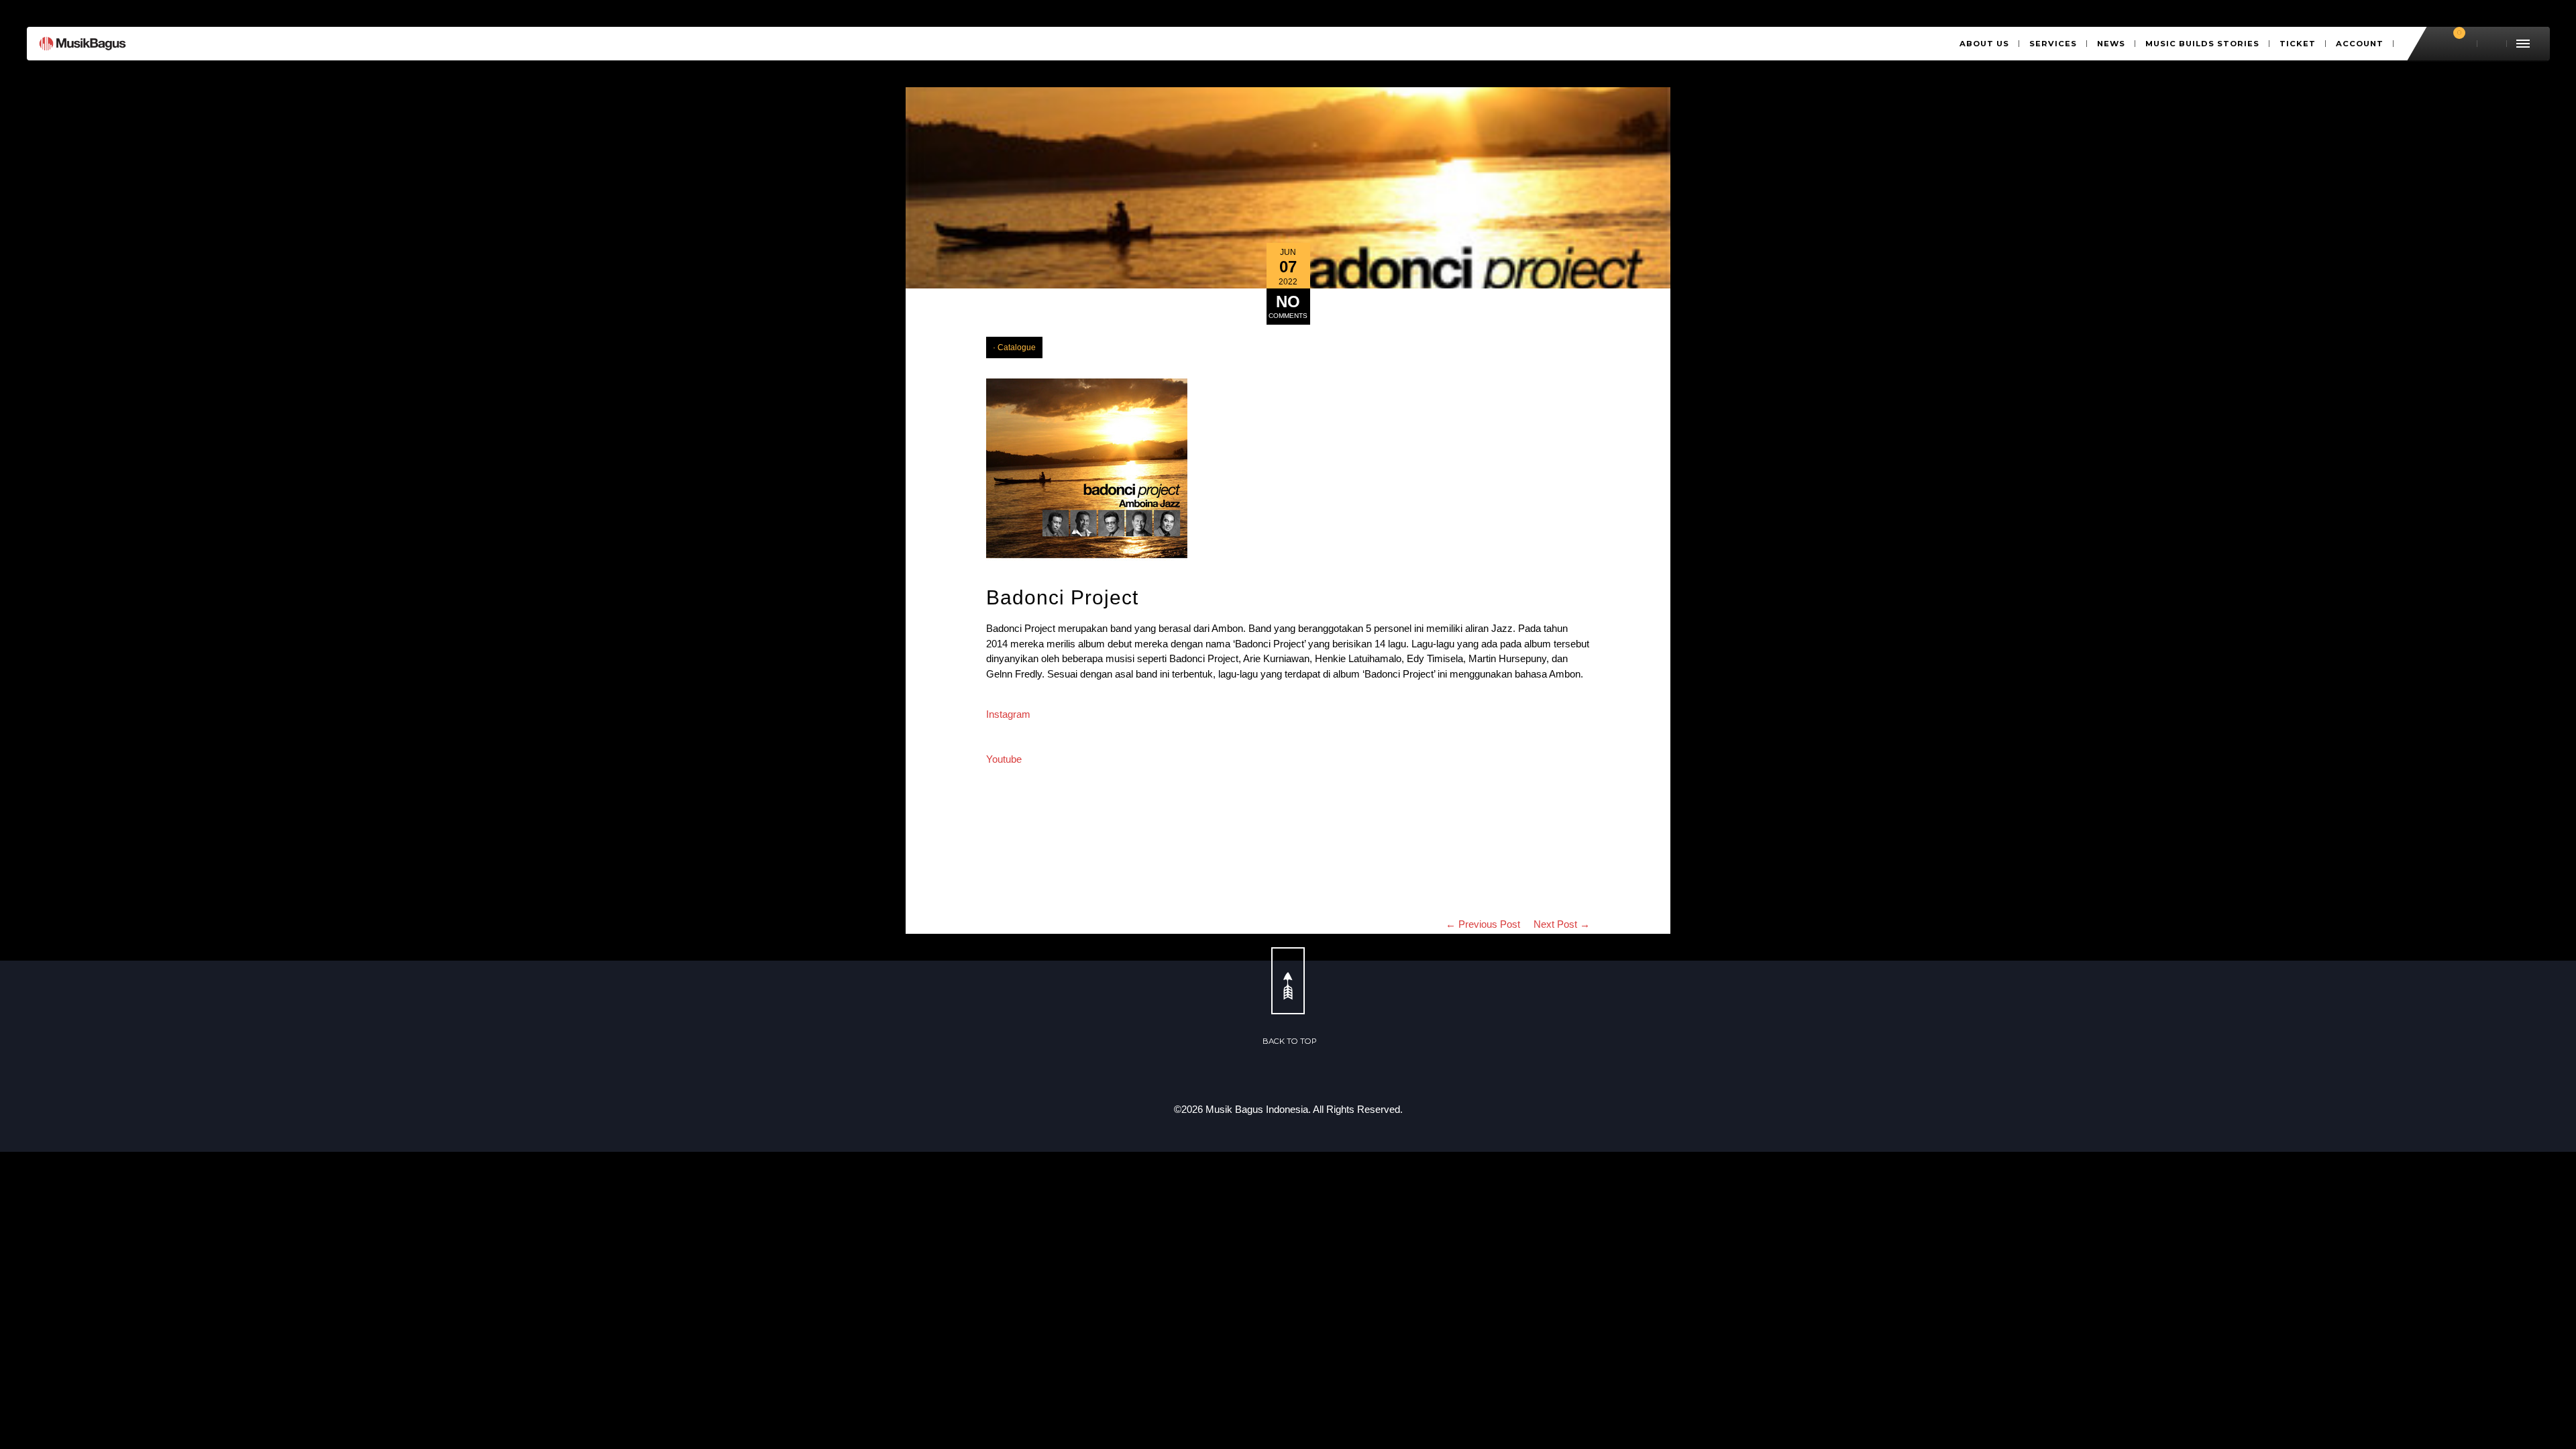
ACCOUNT (2360, 44)
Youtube (1004, 759)
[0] (2453, 44)
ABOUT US (1984, 44)
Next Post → (1562, 924)
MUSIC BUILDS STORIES (2202, 44)
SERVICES (2053, 44)
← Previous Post (1483, 924)
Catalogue (1017, 347)
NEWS (2111, 44)
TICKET (2298, 44)
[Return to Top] (1288, 981)
